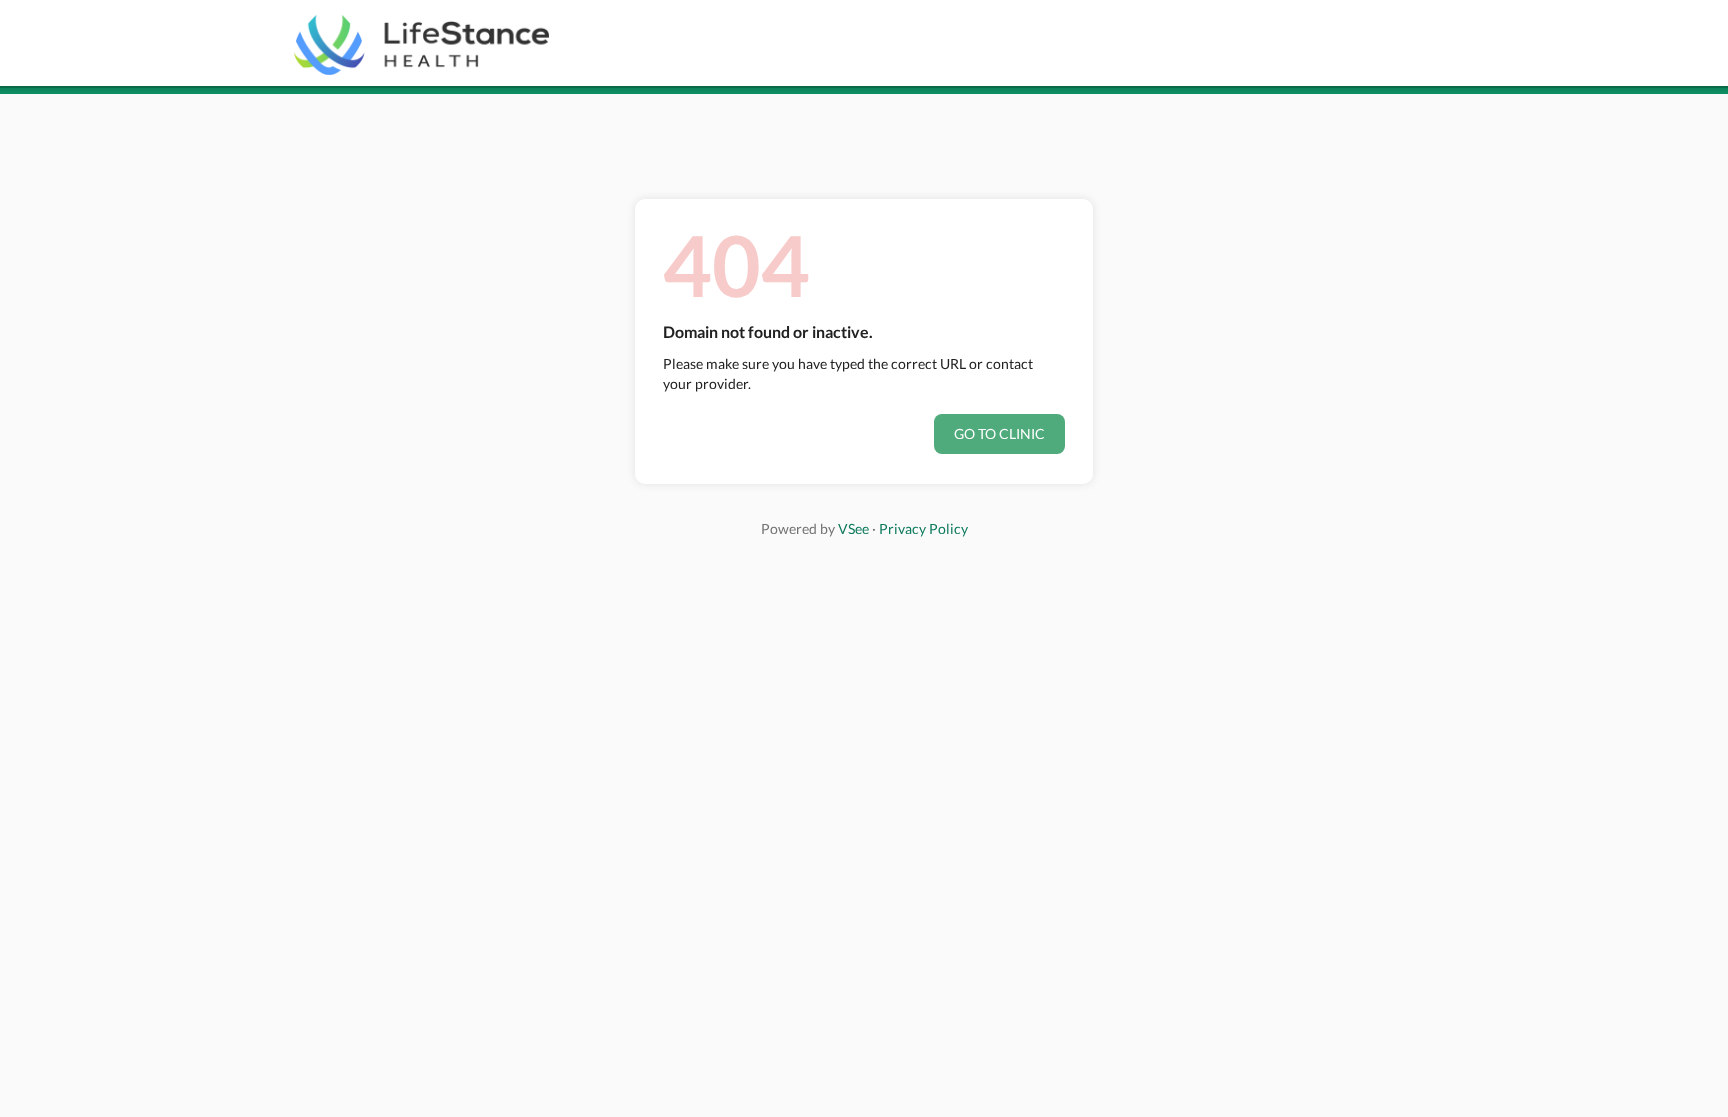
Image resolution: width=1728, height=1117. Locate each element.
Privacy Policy (923, 528)
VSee (853, 528)
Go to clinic (999, 433)
